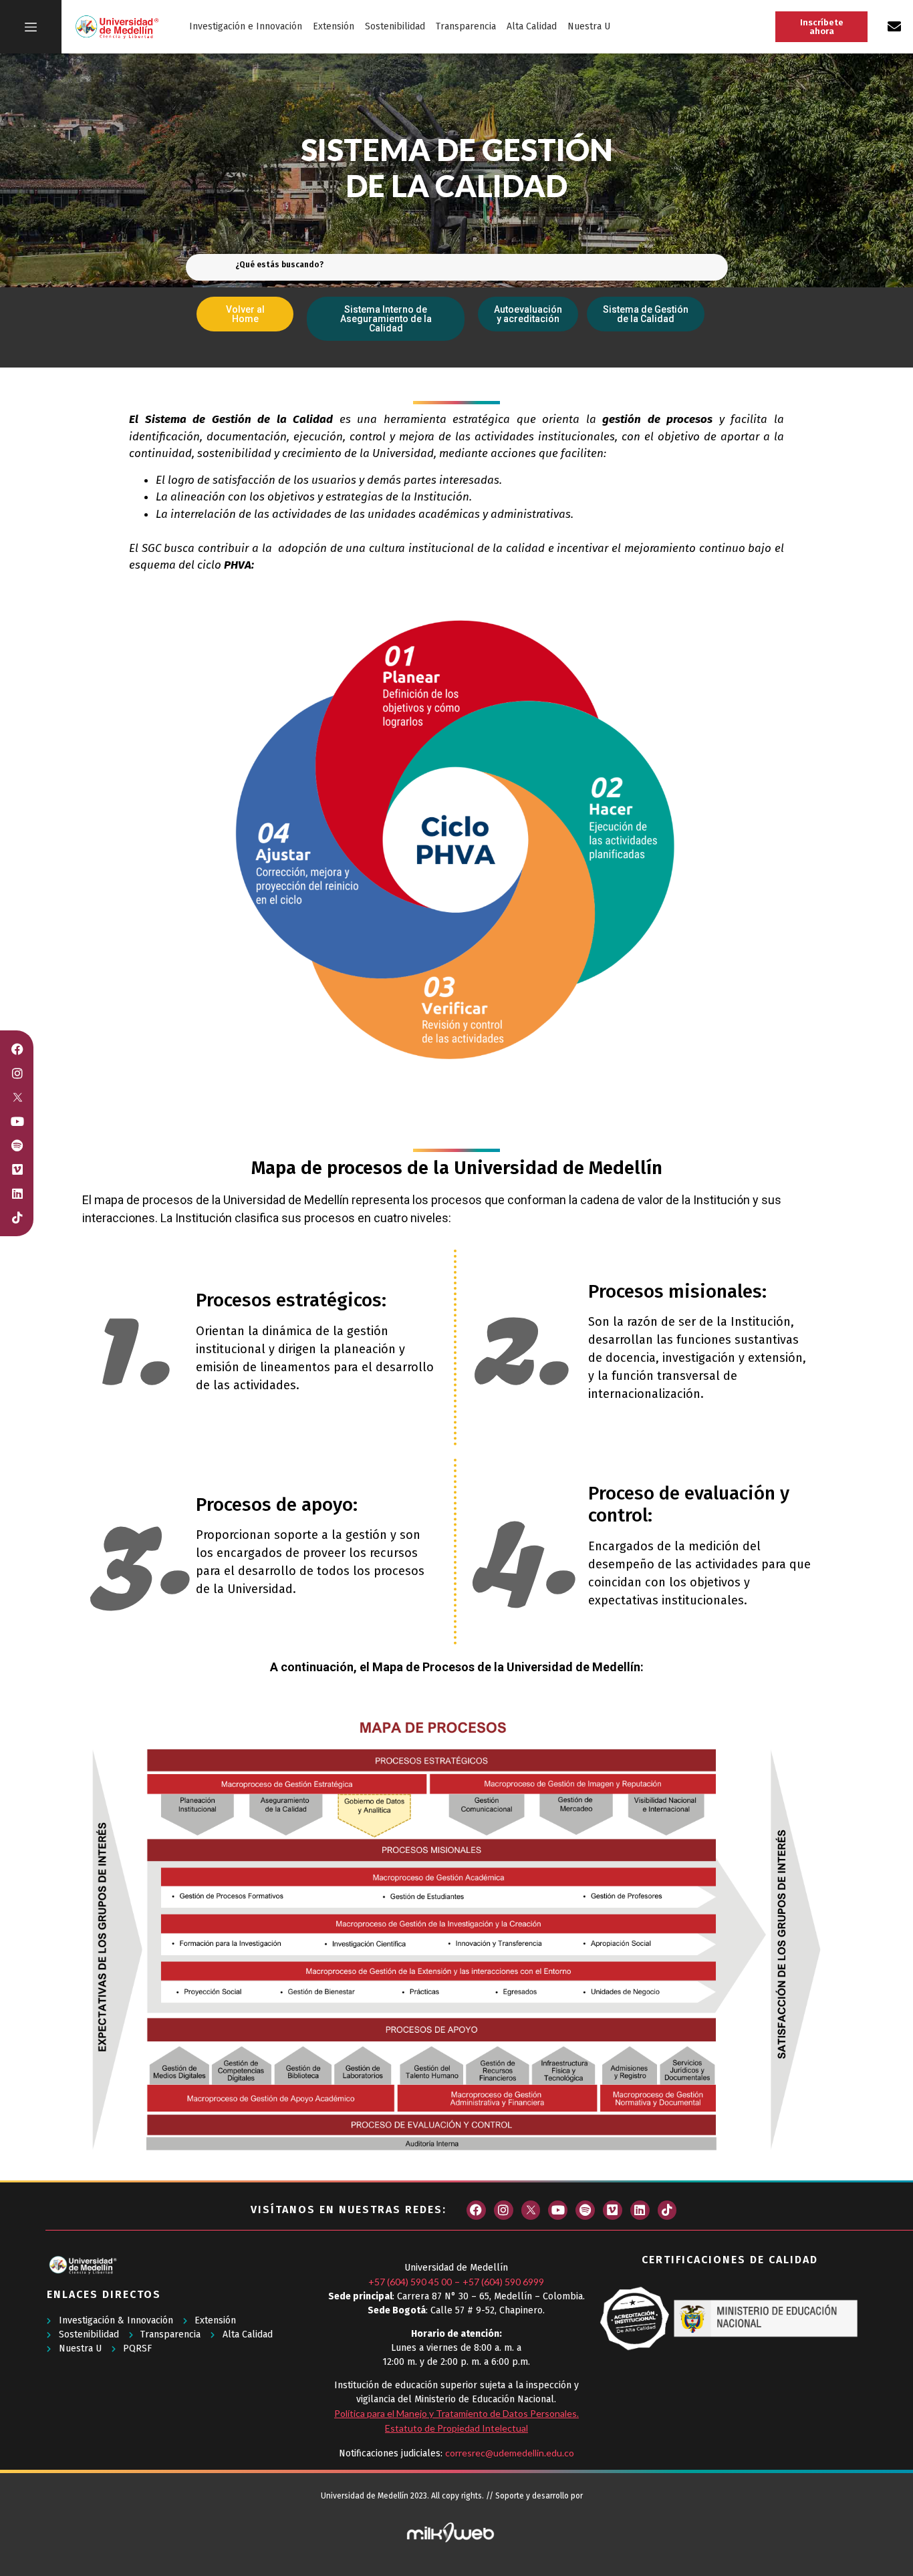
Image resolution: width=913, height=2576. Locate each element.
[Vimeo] (613, 2210)
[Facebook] (476, 2210)
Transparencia (466, 26)
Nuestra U (589, 26)
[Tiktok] (667, 2210)
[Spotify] (585, 2210)
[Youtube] (558, 2210)
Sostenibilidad (395, 26)
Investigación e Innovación (246, 26)
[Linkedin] (640, 2210)
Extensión (334, 26)
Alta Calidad (532, 26)
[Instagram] (504, 2210)
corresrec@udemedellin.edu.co (510, 2453)
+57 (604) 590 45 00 (410, 2282)
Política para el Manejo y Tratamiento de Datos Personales (455, 2413)
